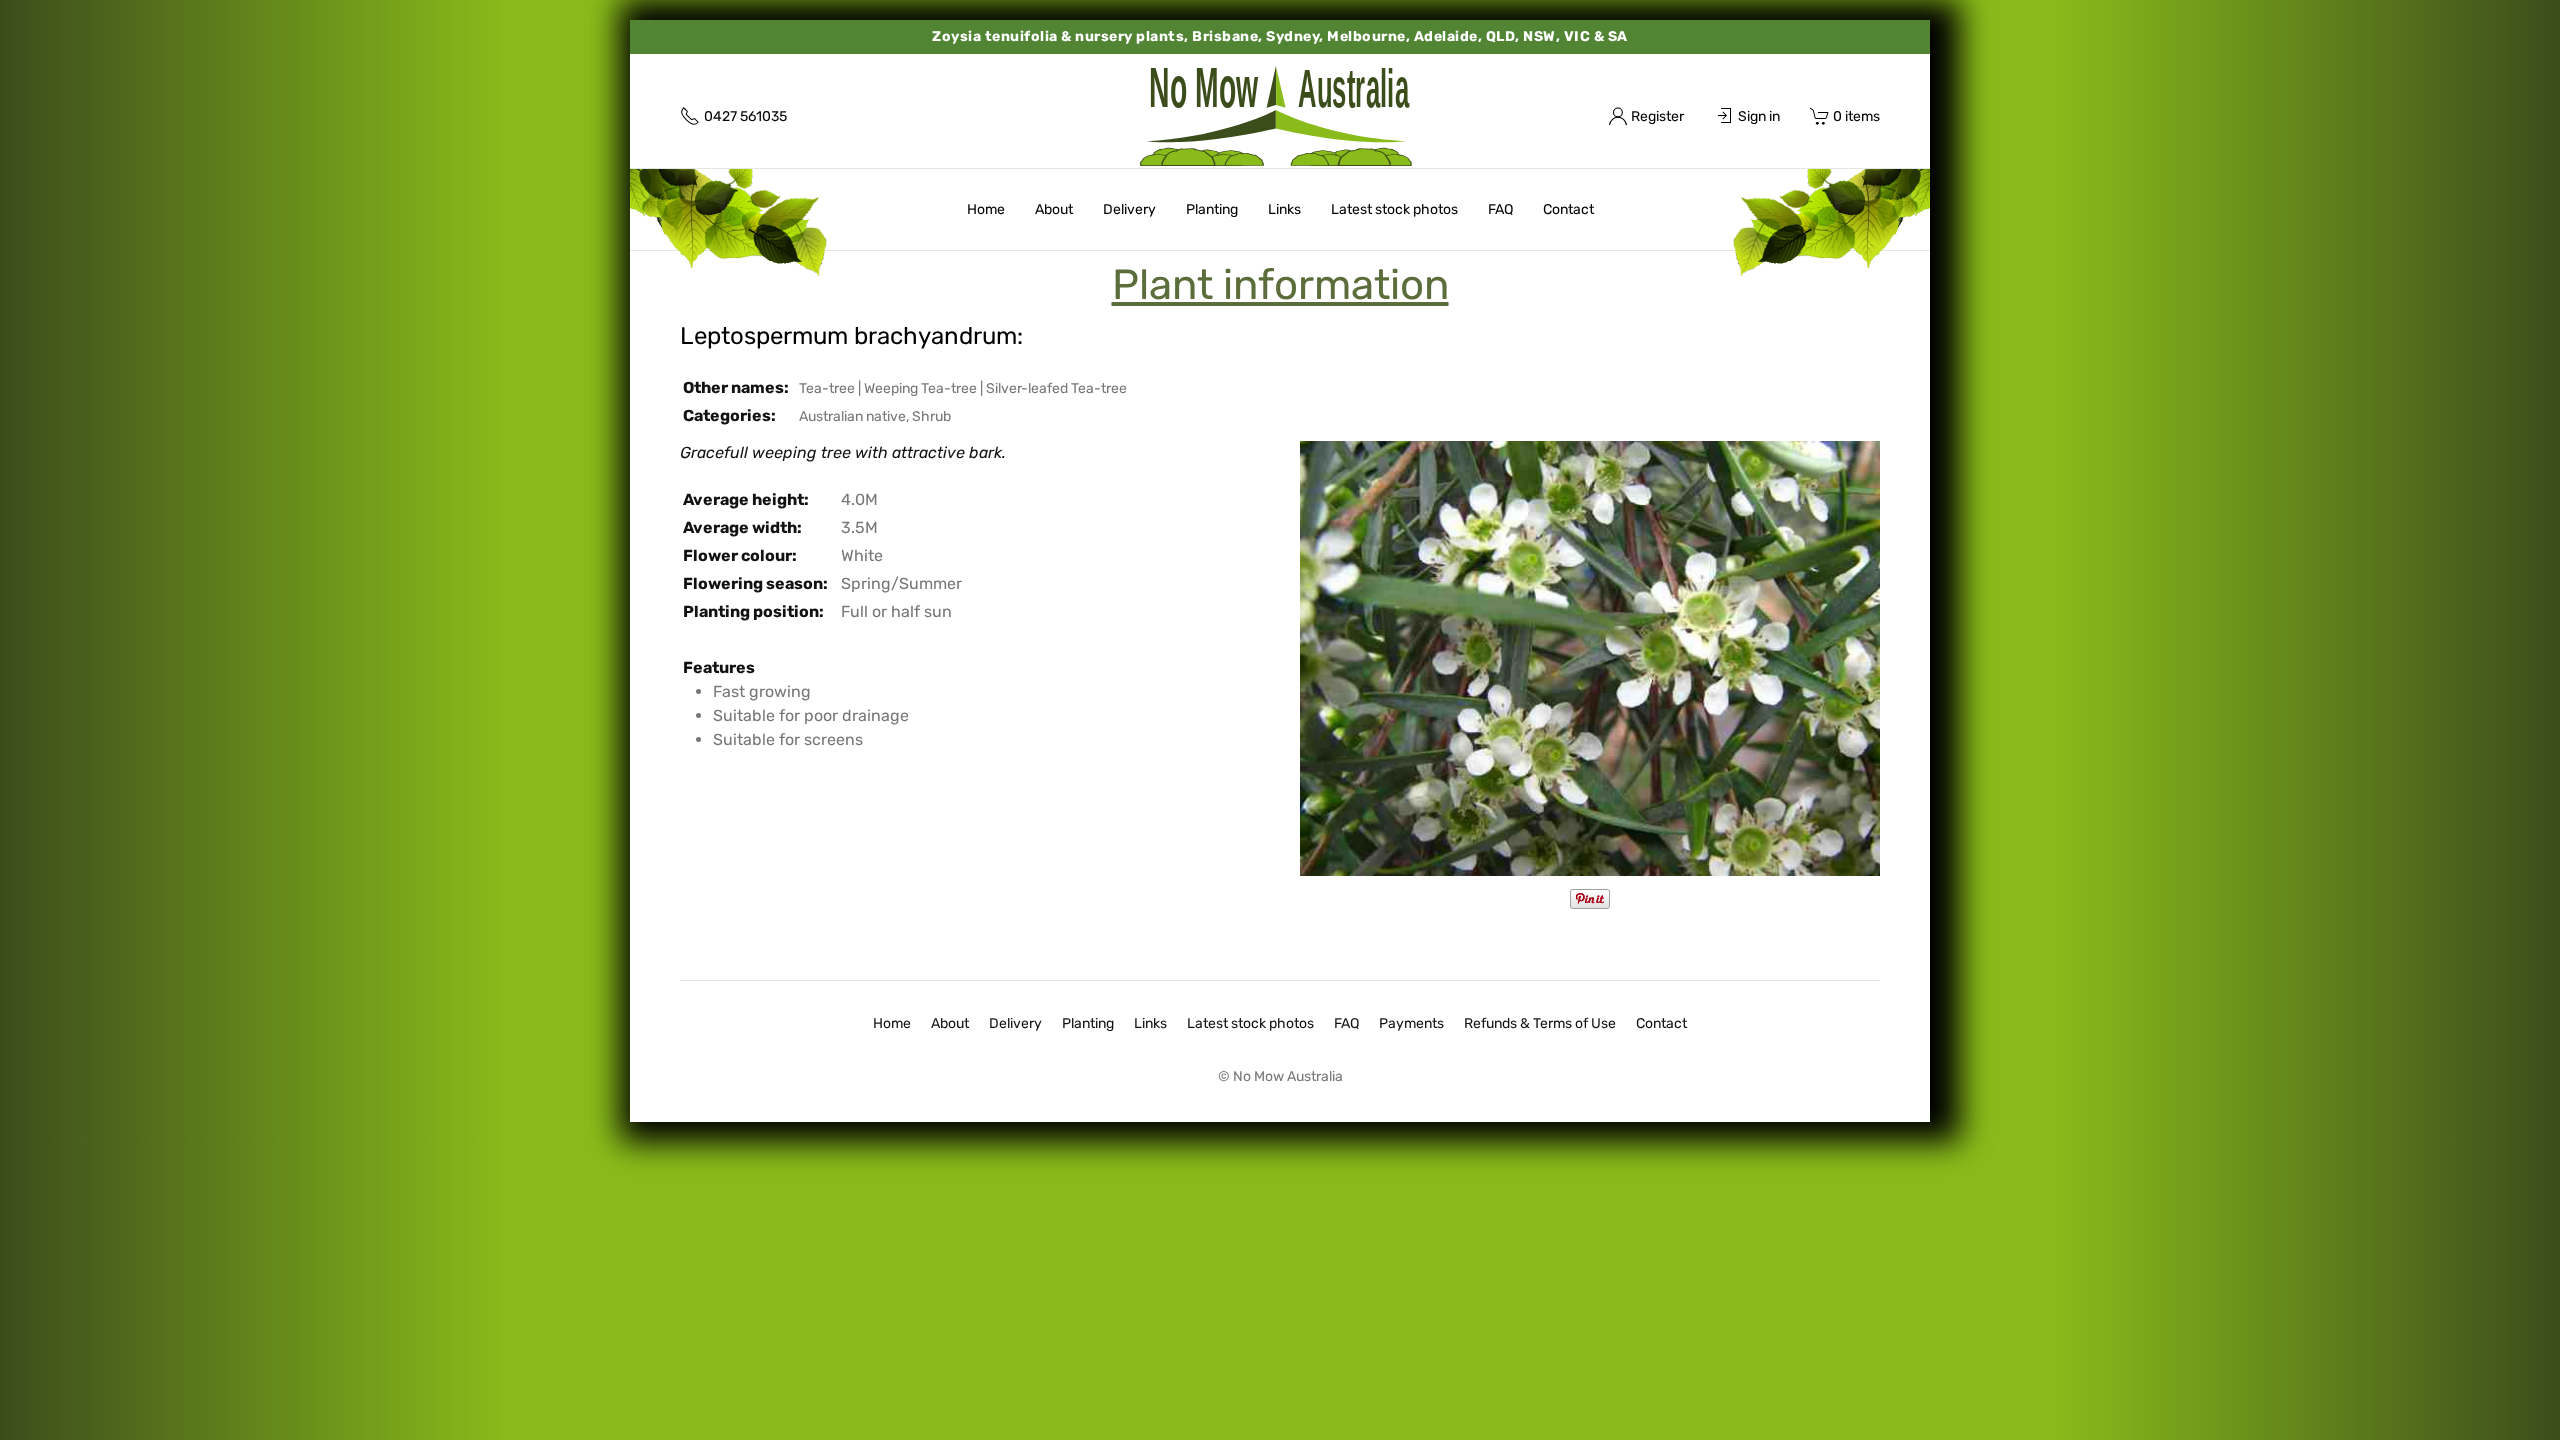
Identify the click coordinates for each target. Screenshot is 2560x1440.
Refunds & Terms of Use (1540, 1023)
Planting (1212, 209)
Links (1284, 209)
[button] (1590, 657)
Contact (1568, 209)
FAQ (1500, 209)
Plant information (1280, 285)
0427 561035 (745, 116)
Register (1657, 116)
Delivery (1129, 209)
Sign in (1759, 116)
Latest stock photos (1394, 209)
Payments (1411, 1023)
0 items (1856, 116)
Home (986, 209)
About (1054, 209)
